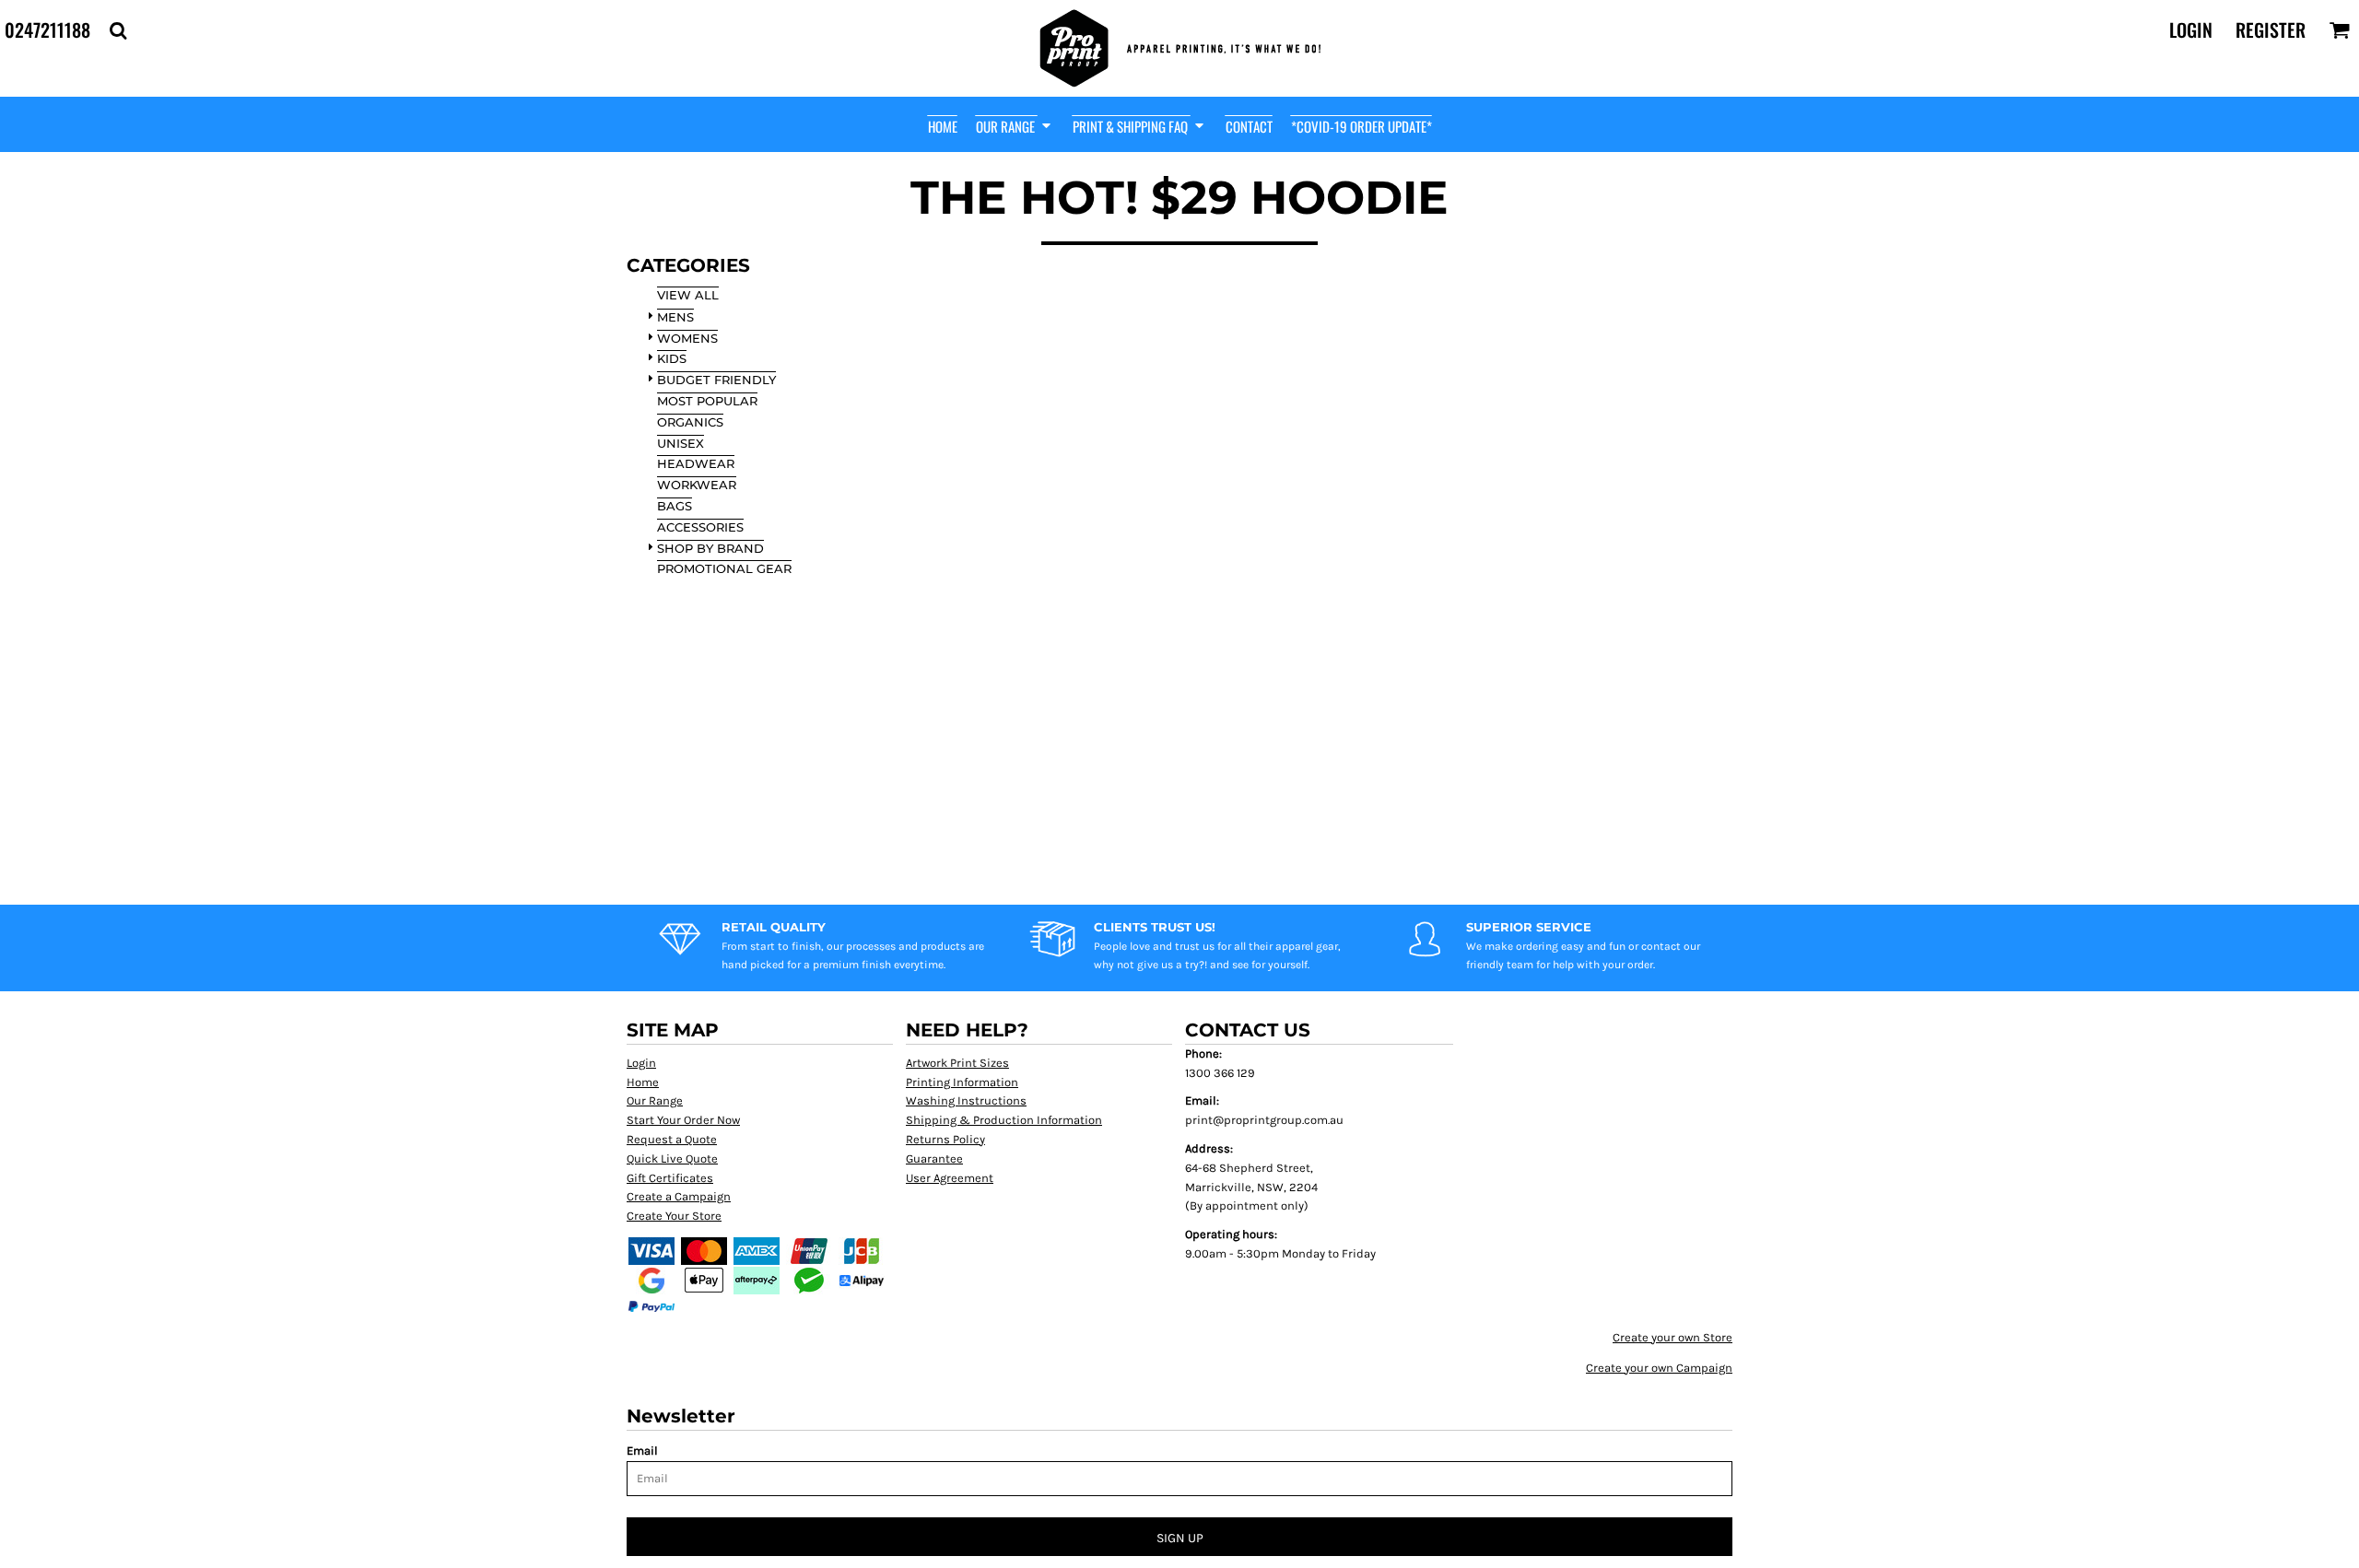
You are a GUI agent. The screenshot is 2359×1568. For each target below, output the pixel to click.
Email (642, 1451)
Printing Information (962, 1082)
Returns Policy (945, 1139)
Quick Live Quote (672, 1158)
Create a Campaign (679, 1196)
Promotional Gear (724, 568)
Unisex (681, 443)
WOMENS (687, 338)
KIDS (672, 358)
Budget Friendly (716, 380)
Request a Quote (672, 1139)
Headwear (696, 463)
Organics (690, 422)
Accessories (700, 527)
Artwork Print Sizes (957, 1063)
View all (688, 295)
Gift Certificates (670, 1178)
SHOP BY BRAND (710, 548)
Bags (675, 506)
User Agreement (950, 1178)
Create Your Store (674, 1216)
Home (643, 1082)
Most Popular (707, 401)
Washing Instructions (966, 1100)
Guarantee (934, 1158)
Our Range (655, 1100)
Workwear (697, 485)
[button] (118, 30)
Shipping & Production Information (1004, 1120)
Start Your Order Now (683, 1120)
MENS (675, 317)
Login (2191, 29)
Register (2271, 29)
